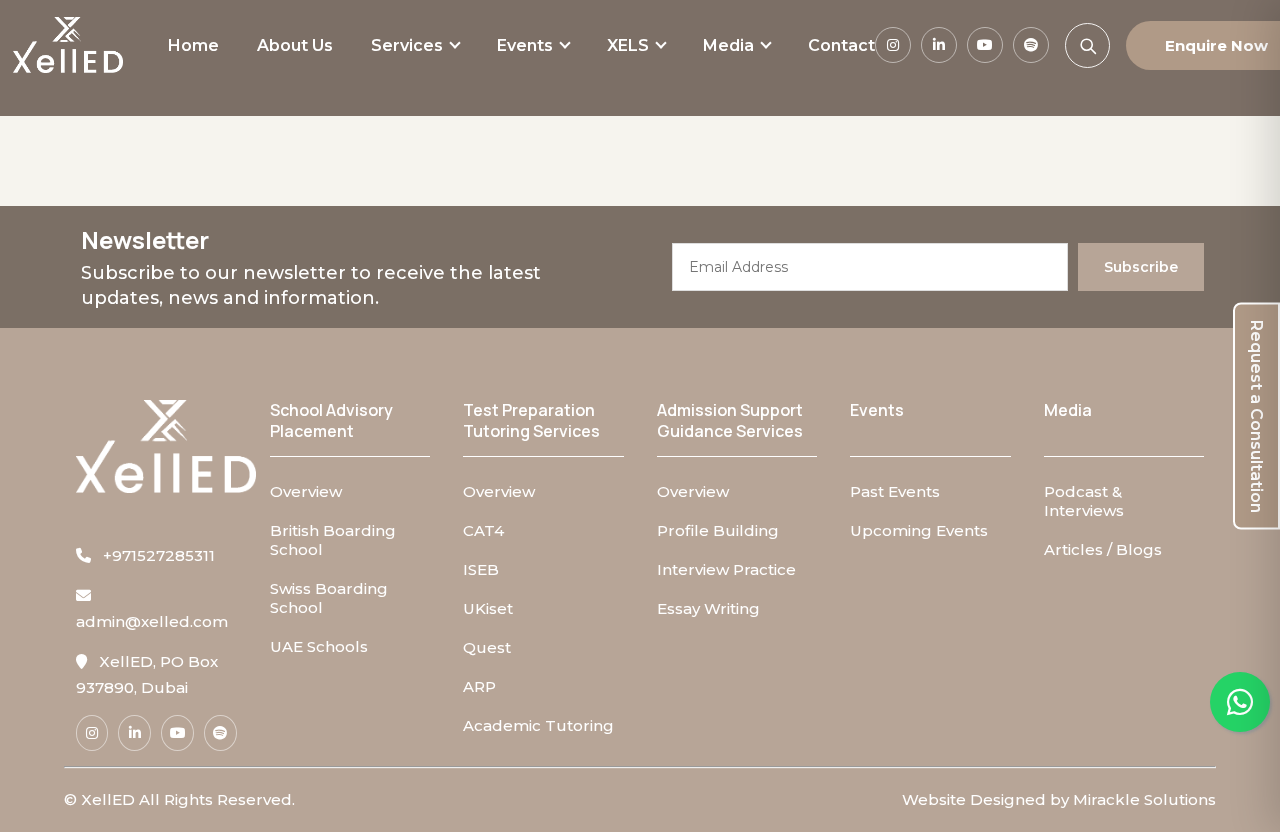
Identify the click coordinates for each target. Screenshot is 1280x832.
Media (728, 45)
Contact (841, 45)
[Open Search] (1087, 45)
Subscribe (1141, 267)
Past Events (895, 491)
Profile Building (718, 530)
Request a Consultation (1256, 416)
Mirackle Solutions (1144, 799)
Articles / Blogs (1103, 549)
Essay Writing (708, 608)
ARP (479, 686)
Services (407, 45)
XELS (628, 45)
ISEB (481, 569)
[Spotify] (1031, 45)
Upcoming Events (919, 530)
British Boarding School (333, 540)
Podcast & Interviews (1084, 501)
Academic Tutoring (538, 725)
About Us (295, 45)
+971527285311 (153, 555)
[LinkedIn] (939, 45)
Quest (487, 647)
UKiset (488, 608)
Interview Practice (726, 569)
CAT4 (483, 530)
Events (525, 45)
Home (193, 45)
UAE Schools (319, 646)
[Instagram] (893, 45)
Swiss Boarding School (329, 598)
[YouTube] (985, 45)
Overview (306, 491)
